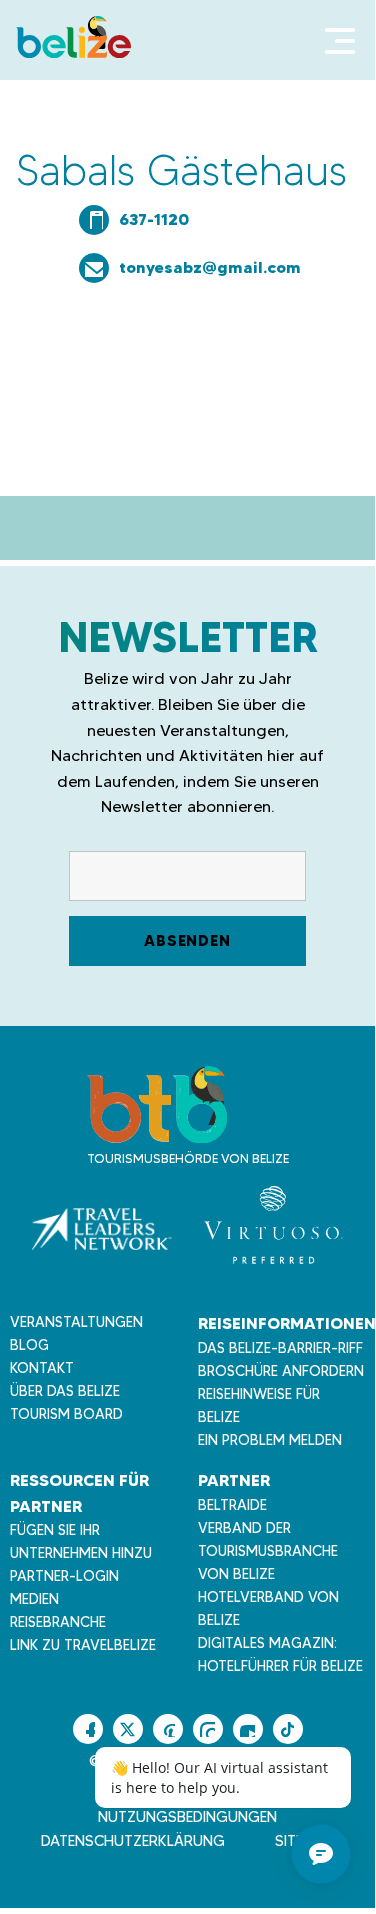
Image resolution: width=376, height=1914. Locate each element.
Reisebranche (58, 1622)
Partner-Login (64, 1576)
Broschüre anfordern (281, 1371)
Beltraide (232, 1505)
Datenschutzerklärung (133, 1841)
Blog (29, 1345)
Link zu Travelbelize (83, 1645)
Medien (34, 1599)
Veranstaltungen (76, 1322)
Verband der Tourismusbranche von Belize (268, 1551)
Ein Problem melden (270, 1440)
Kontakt (42, 1368)
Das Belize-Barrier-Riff (280, 1348)
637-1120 (154, 219)
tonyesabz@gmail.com (210, 267)
